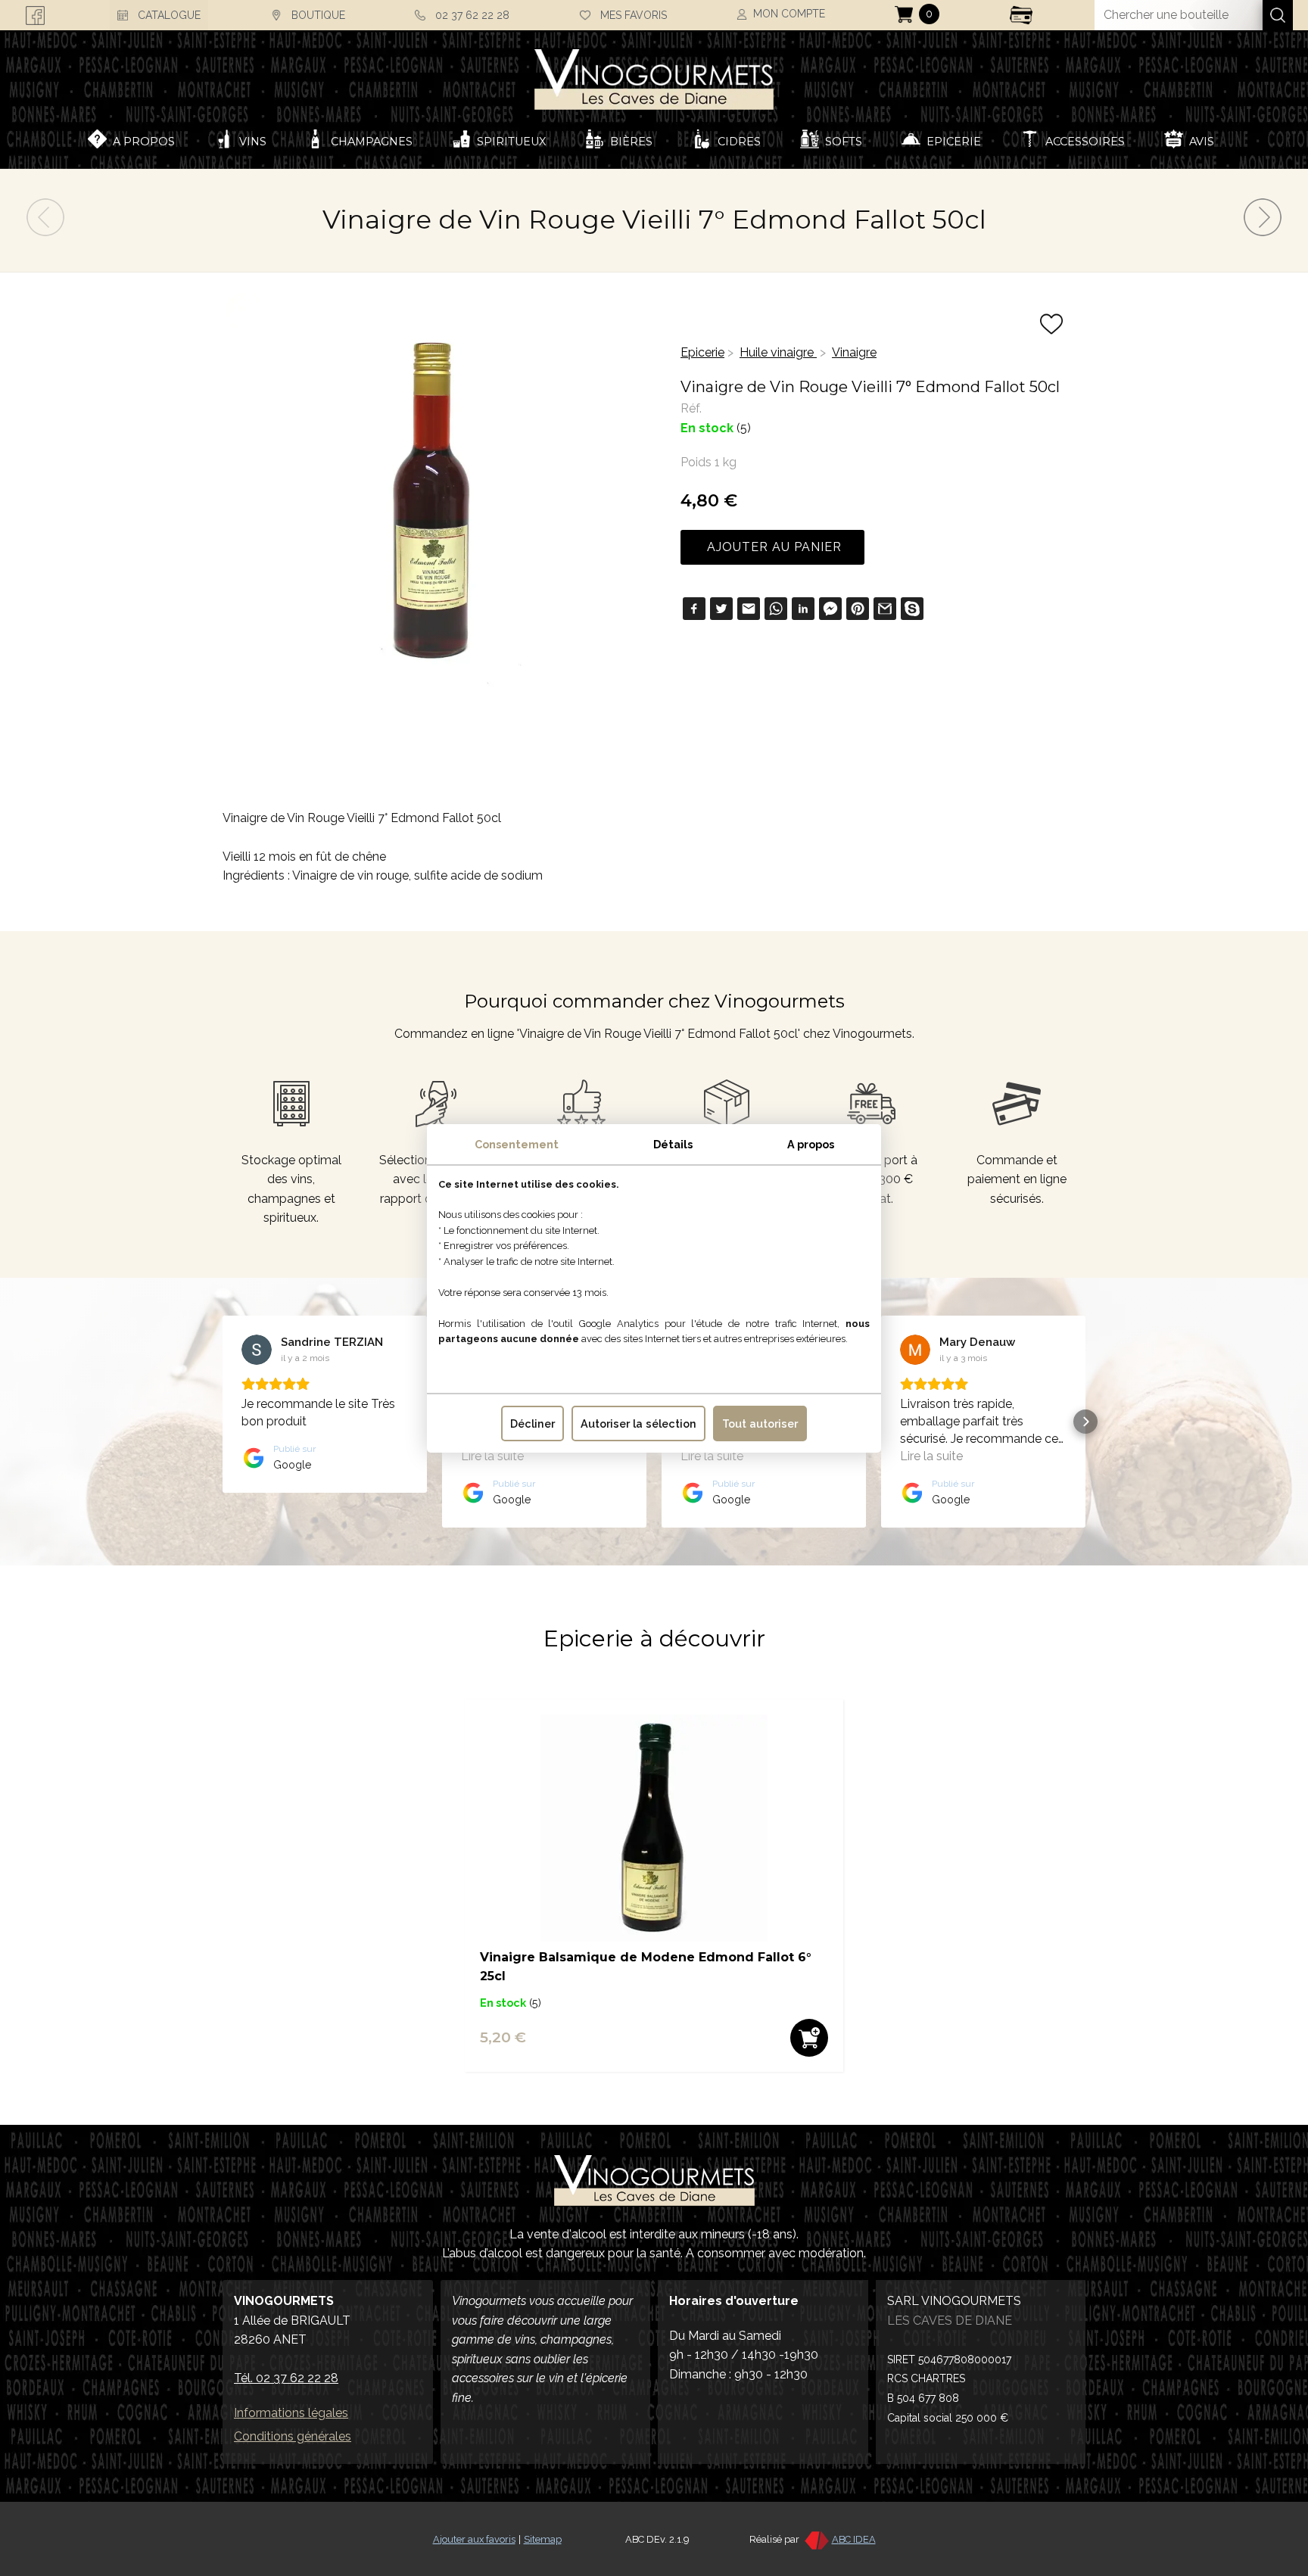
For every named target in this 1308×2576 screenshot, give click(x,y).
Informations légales (291, 2413)
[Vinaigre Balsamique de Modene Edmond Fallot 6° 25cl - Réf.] (654, 1937)
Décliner (533, 1423)
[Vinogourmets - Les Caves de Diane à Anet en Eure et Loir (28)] (654, 73)
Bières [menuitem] (631, 142)
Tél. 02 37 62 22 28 (286, 2378)
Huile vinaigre (778, 352)
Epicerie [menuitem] (954, 142)
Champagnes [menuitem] (372, 142)
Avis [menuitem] (1202, 142)
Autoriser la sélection (638, 1423)
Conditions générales (293, 2436)
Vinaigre (854, 352)
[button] (223, 1422)
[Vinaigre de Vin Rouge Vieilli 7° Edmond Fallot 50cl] (45, 232)
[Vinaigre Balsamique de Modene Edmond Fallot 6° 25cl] (1263, 232)
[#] (654, 2180)
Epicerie (702, 352)
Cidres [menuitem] (739, 142)
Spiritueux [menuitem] (511, 142)
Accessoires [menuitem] (1085, 142)
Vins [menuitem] (253, 142)
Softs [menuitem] (844, 142)
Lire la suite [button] (492, 1456)
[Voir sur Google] (257, 1350)
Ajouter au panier (772, 547)
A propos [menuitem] (144, 142)
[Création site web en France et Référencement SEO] (816, 2539)
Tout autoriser (760, 1423)
